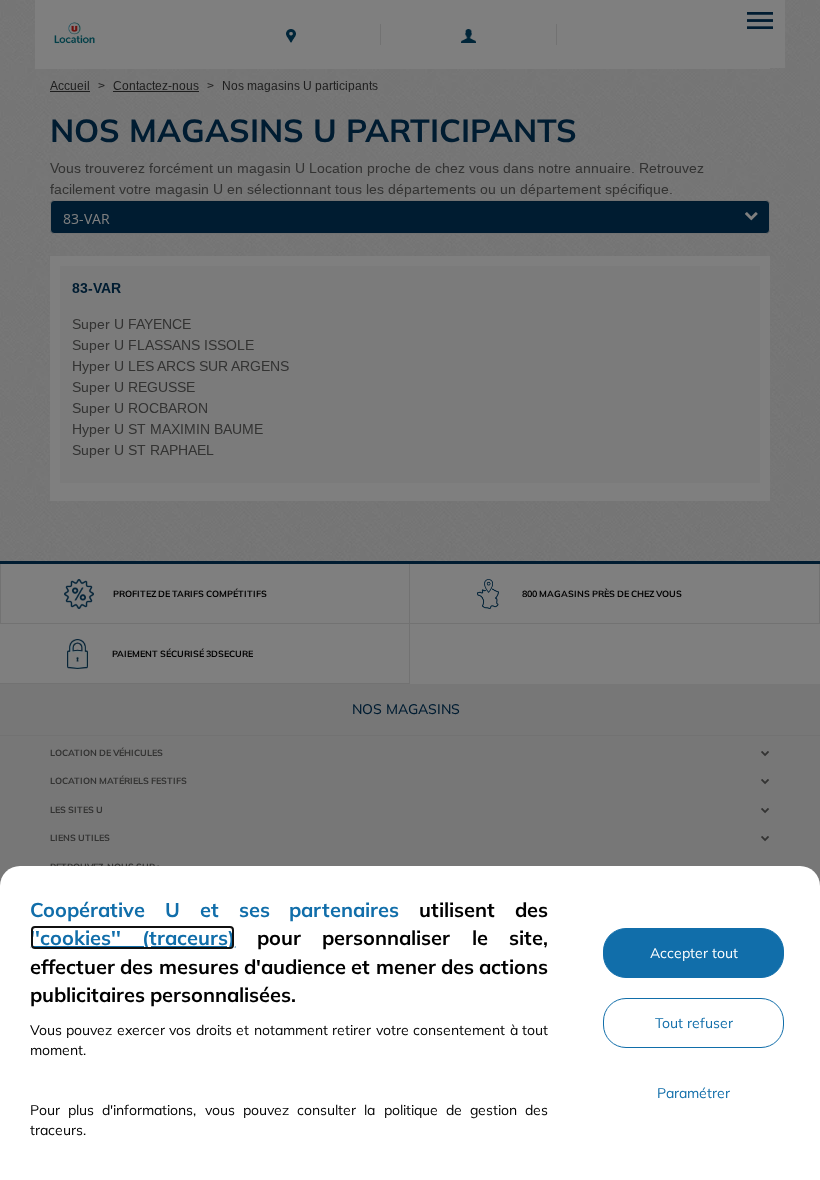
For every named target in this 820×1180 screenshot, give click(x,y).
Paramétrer (693, 1093)
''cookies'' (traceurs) (132, 937)
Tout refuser (694, 1023)
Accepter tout (694, 953)
